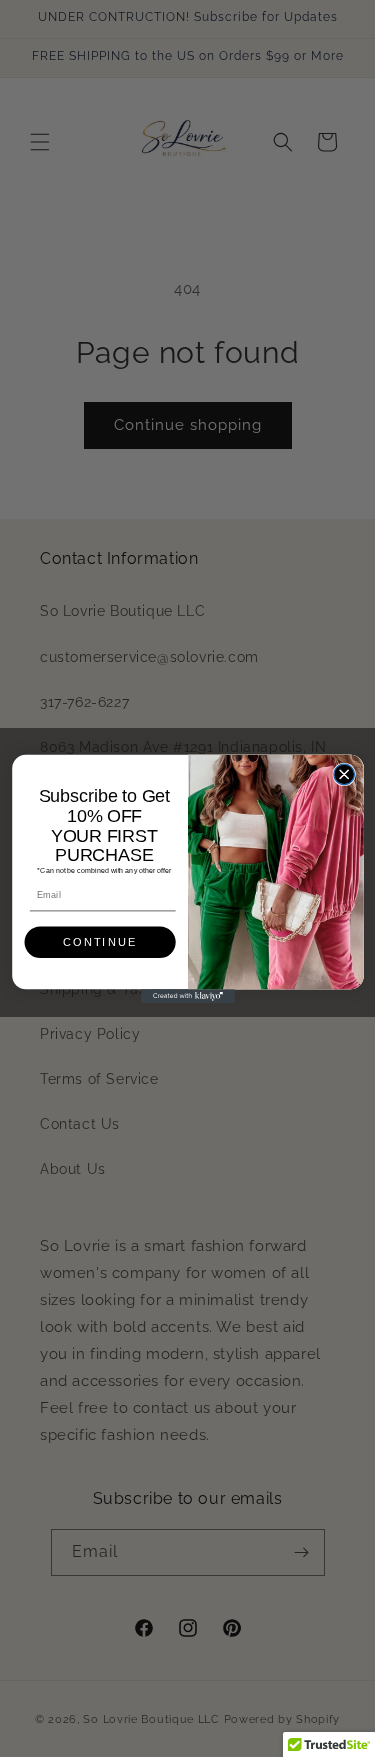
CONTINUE (100, 942)
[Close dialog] (343, 774)
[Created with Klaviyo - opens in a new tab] (188, 996)
